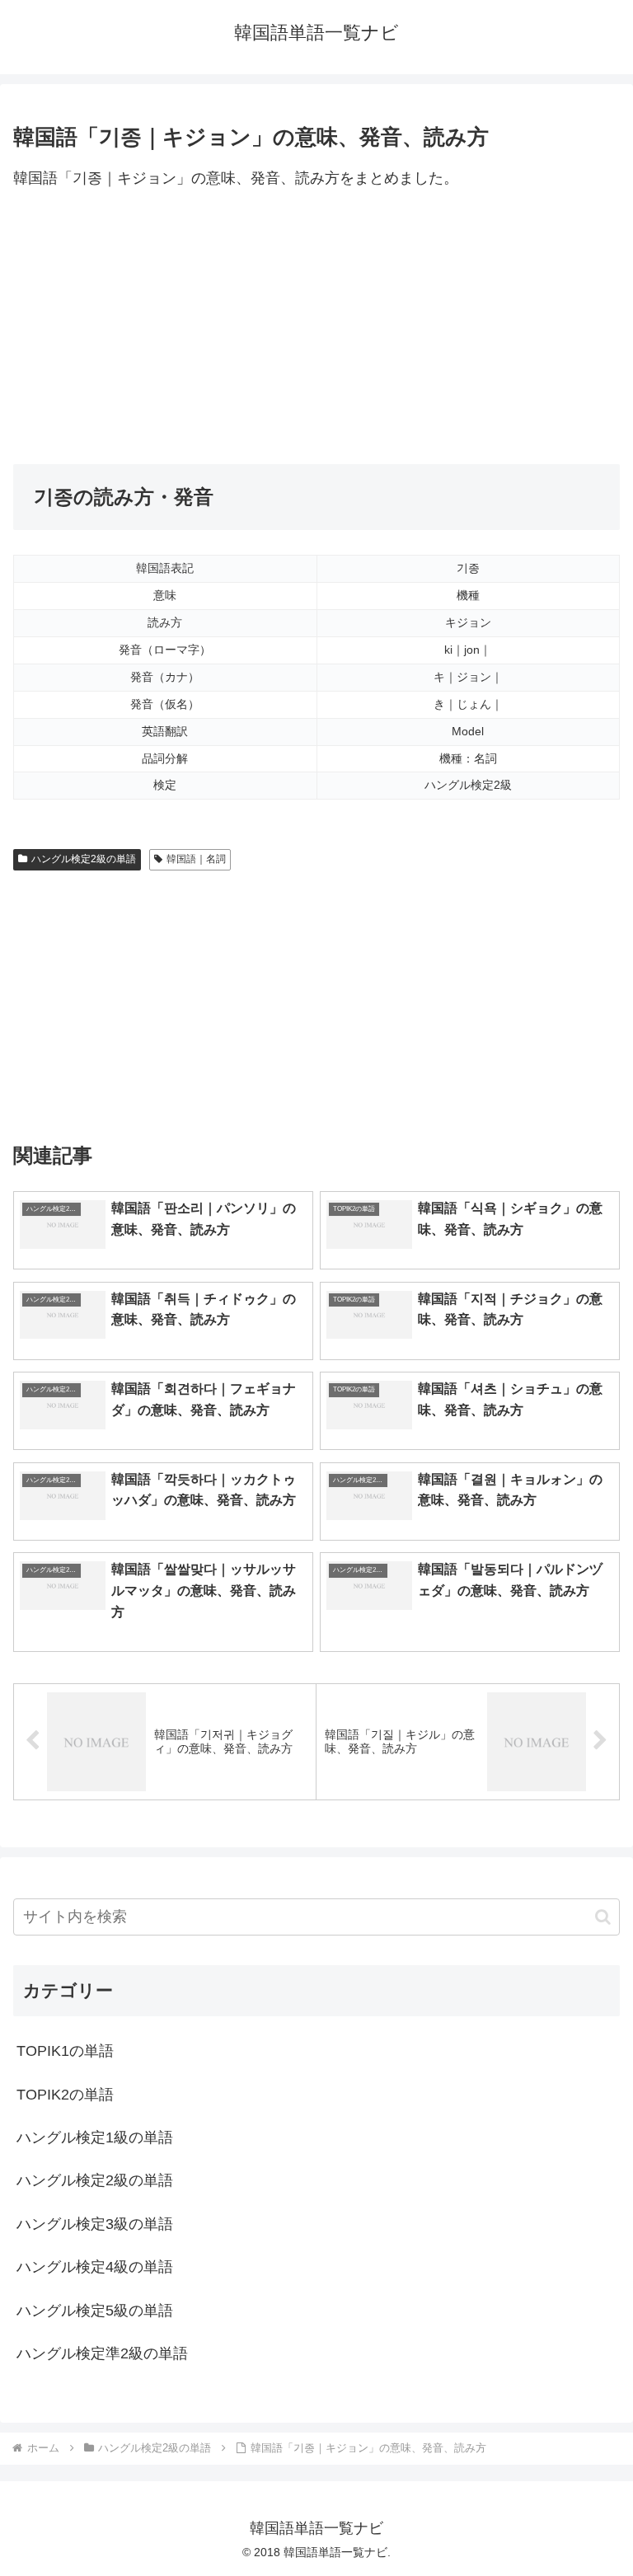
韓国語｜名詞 (196, 859)
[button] (603, 1917)
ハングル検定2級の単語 (84, 859)
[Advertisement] (316, 328)
